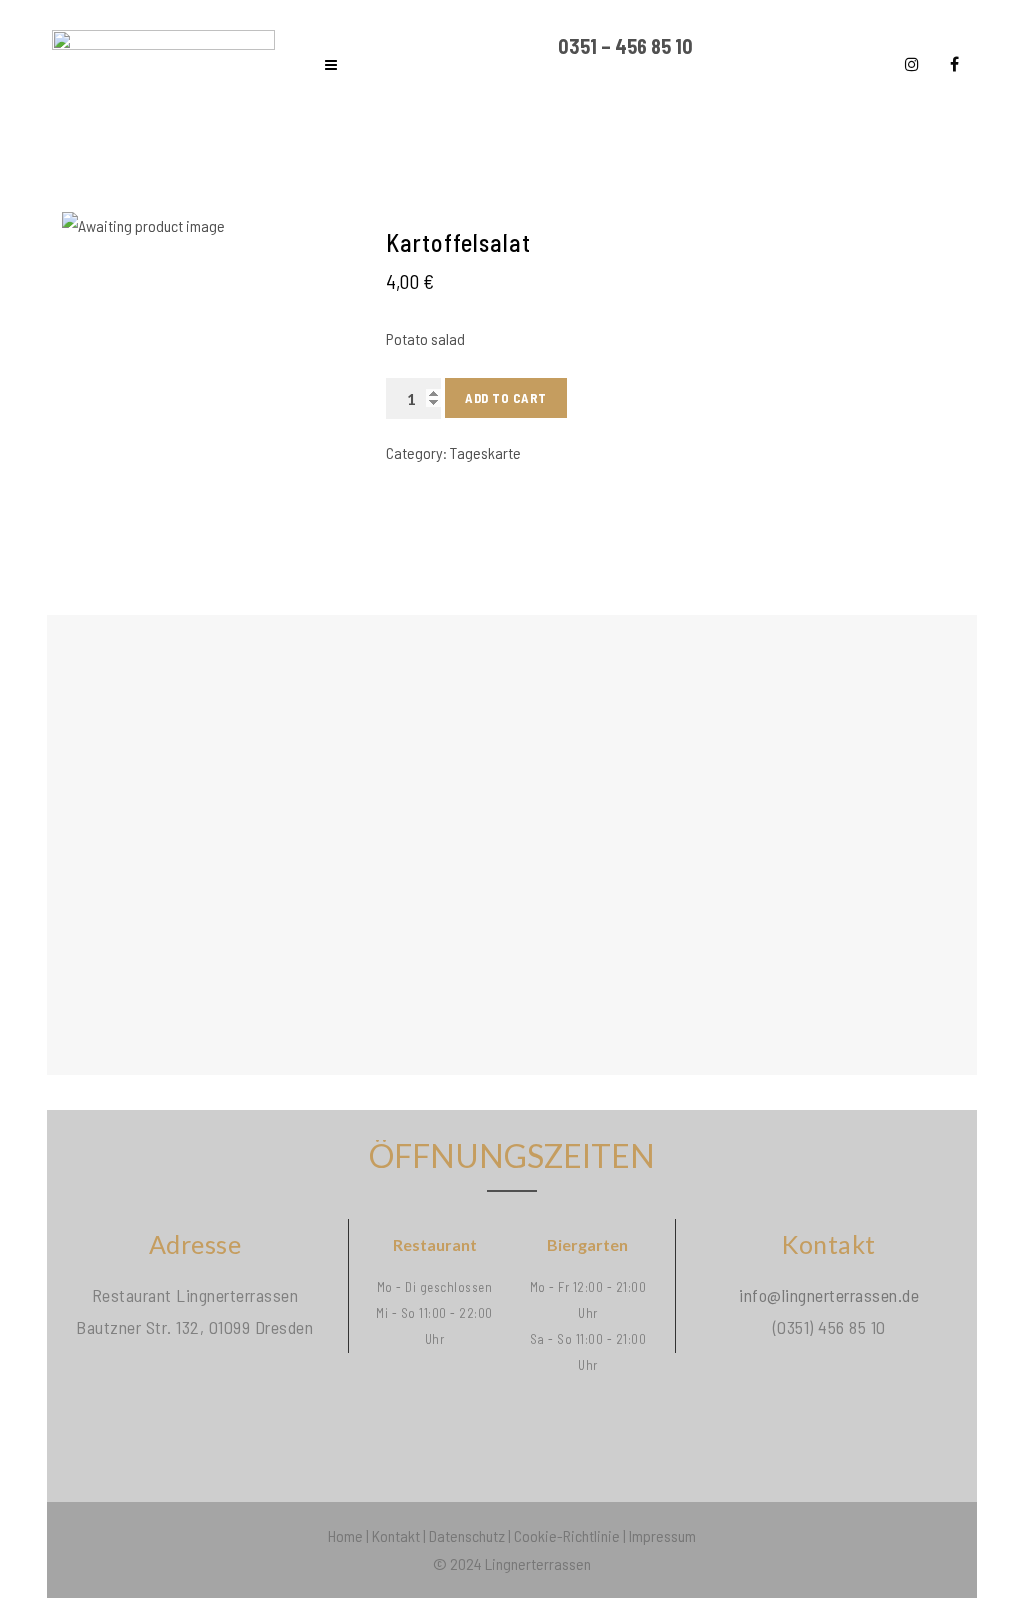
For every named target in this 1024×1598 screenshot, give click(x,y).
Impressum (662, 1535)
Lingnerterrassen (538, 1563)
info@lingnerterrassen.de (829, 1295)
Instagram (912, 64)
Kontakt (396, 1535)
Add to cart (506, 398)
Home (345, 1535)
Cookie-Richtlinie (567, 1535)
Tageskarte (485, 452)
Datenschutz (467, 1535)
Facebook (954, 64)
